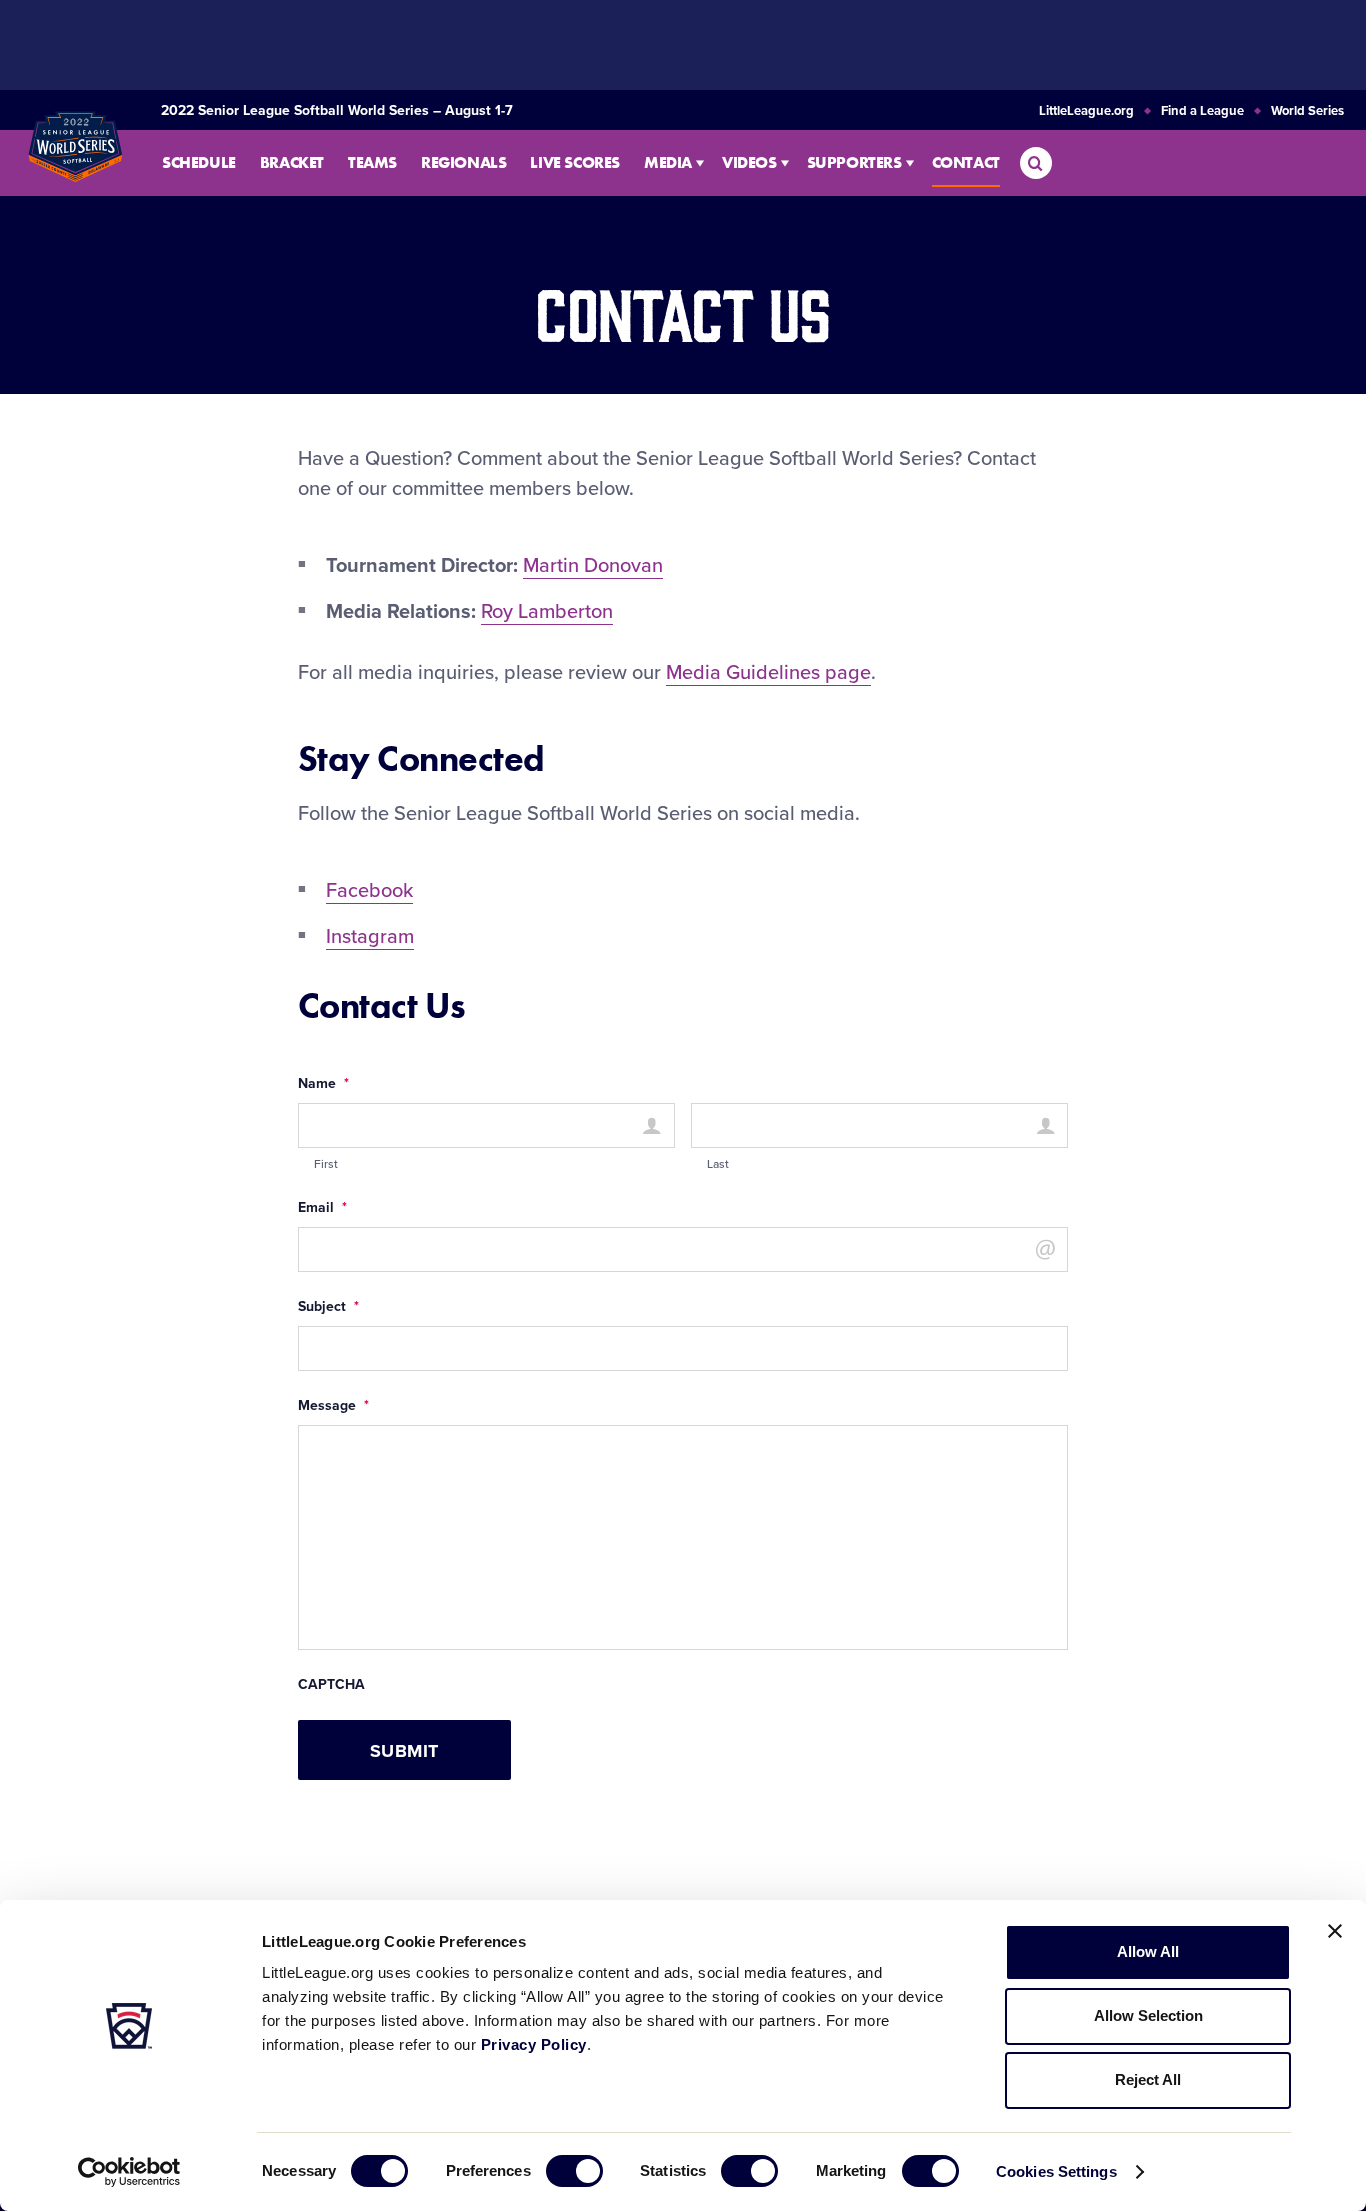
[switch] (574, 2171)
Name (323, 1084)
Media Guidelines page (768, 673)
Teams (372, 162)
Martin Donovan (593, 566)
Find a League (1202, 111)
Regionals (463, 162)
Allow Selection (1148, 2015)
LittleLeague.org (1086, 111)
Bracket (292, 162)
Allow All (1148, 1951)
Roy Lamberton (547, 612)
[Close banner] (1335, 1931)
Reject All (1148, 2079)
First (326, 1164)
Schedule (199, 162)
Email (322, 1208)
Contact (966, 162)
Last (718, 1164)
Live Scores (575, 162)
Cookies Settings (1056, 2171)
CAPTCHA (331, 1685)
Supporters (854, 162)
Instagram (370, 937)
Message (333, 1406)
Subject (328, 1307)
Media (668, 162)
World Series (1307, 111)
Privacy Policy (534, 2044)
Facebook (369, 891)
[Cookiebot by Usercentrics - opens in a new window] (129, 2172)
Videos (749, 162)
